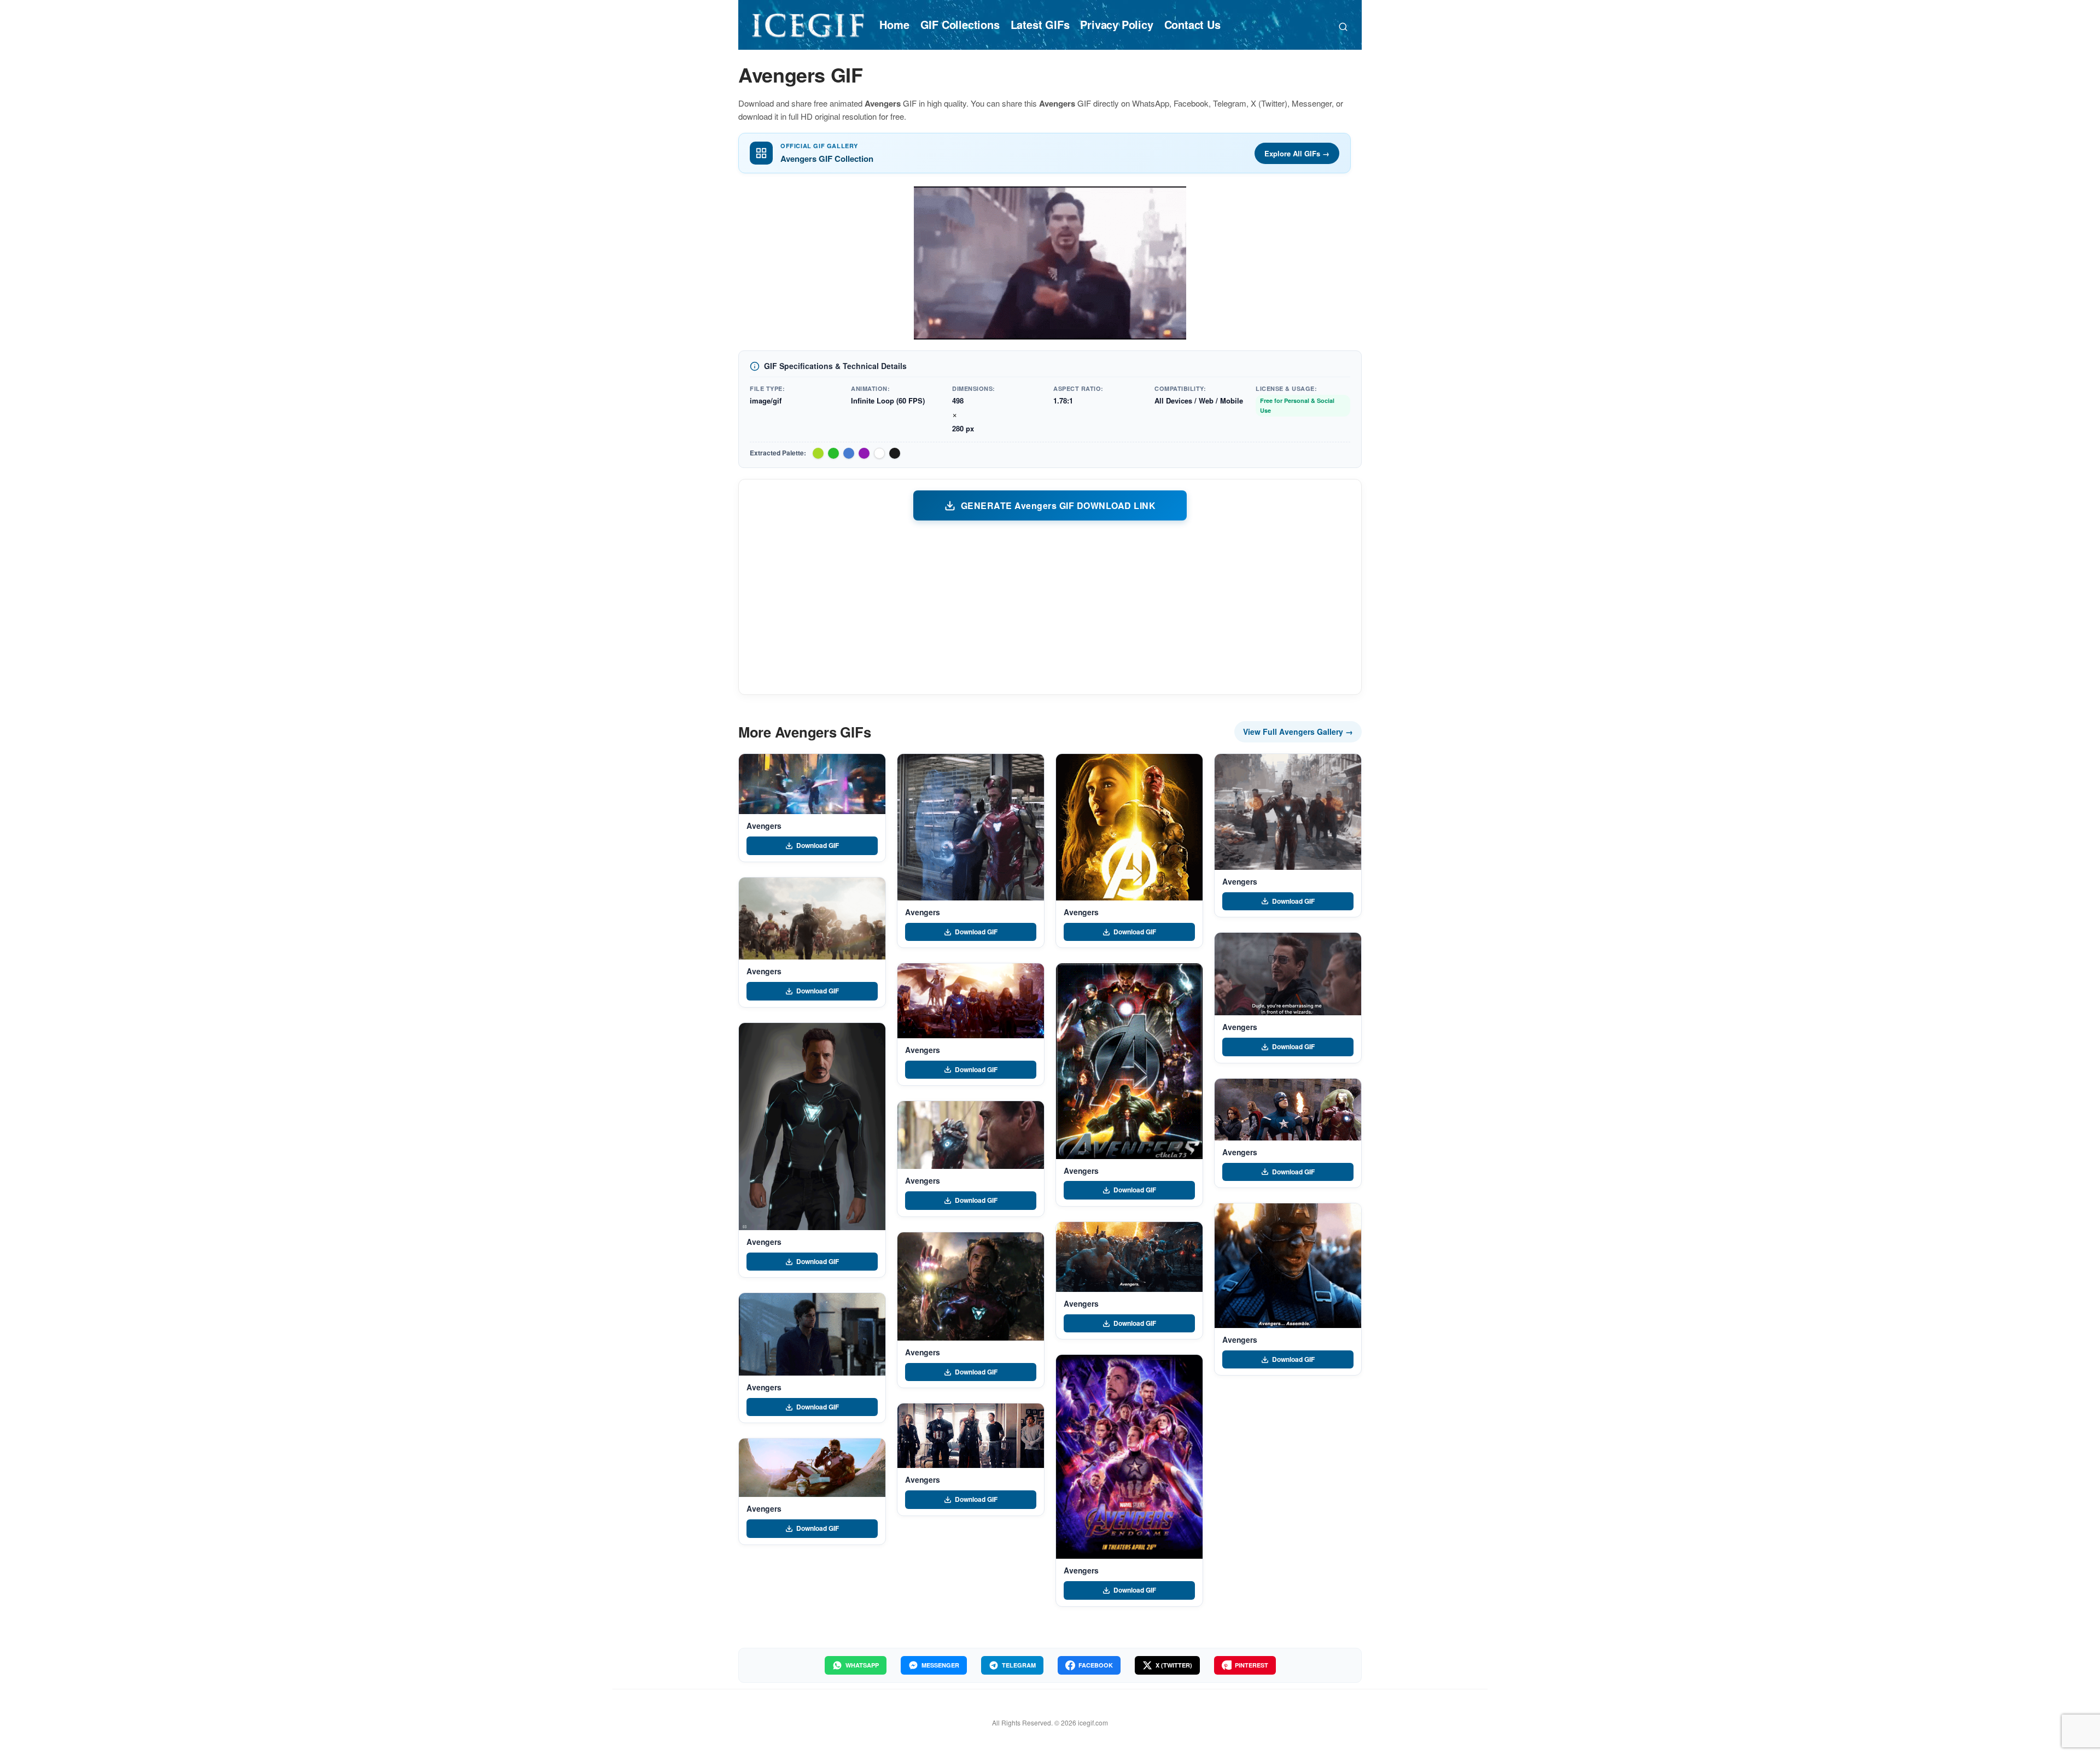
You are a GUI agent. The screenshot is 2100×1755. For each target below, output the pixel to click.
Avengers (764, 826)
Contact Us (1192, 24)
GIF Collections (960, 24)
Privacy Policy (1116, 24)
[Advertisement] (1050, 607)
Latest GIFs (1040, 24)
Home (894, 24)
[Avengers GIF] (812, 784)
